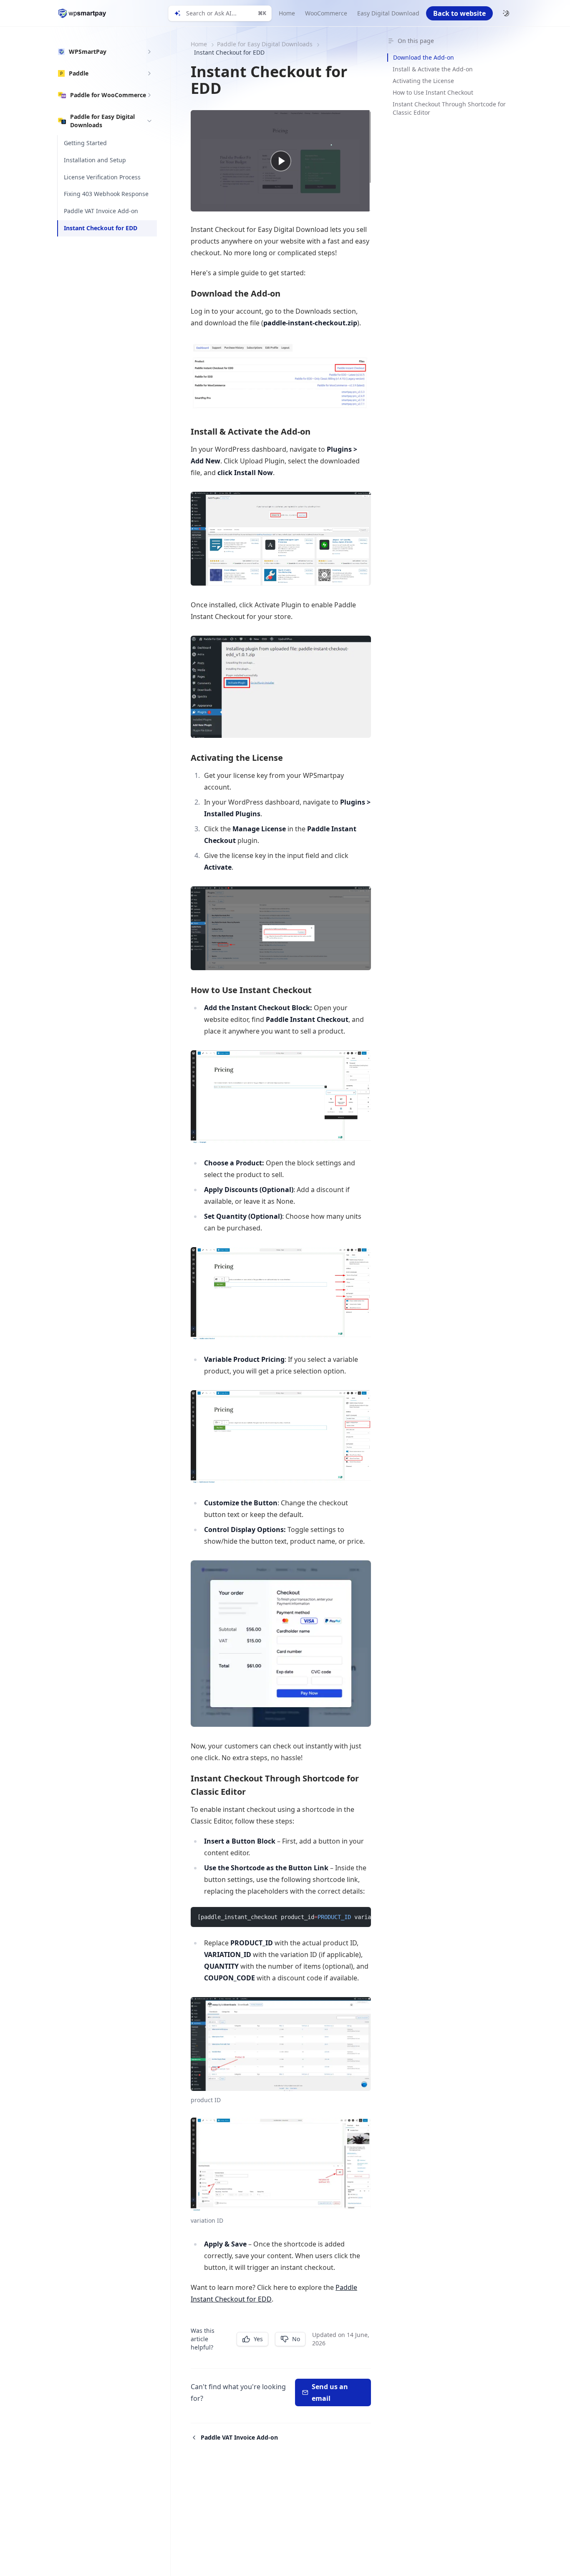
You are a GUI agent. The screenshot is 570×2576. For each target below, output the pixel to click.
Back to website (459, 13)
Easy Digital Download (388, 13)
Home (287, 13)
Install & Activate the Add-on (433, 69)
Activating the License (423, 81)
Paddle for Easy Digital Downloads (265, 44)
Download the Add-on (424, 57)
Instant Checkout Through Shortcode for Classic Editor (449, 108)
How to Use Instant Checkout (433, 92)
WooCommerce (326, 13)
